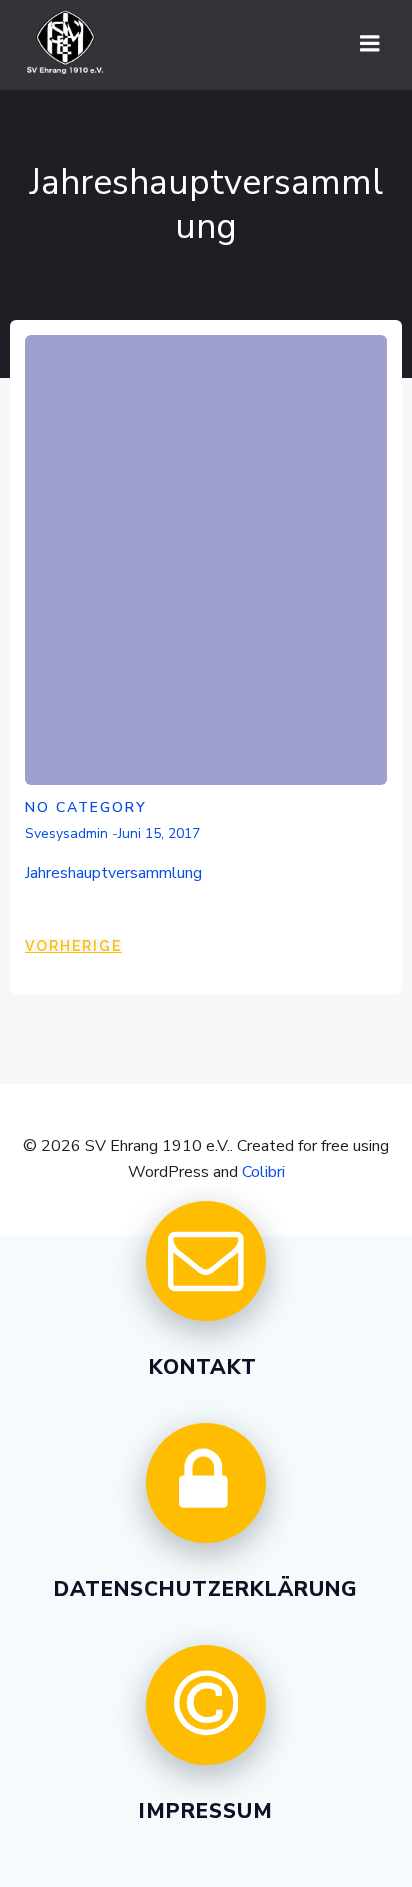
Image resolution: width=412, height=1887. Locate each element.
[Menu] (370, 44)
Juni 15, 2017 (159, 833)
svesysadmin (66, 833)
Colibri (263, 1172)
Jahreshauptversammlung (113, 873)
